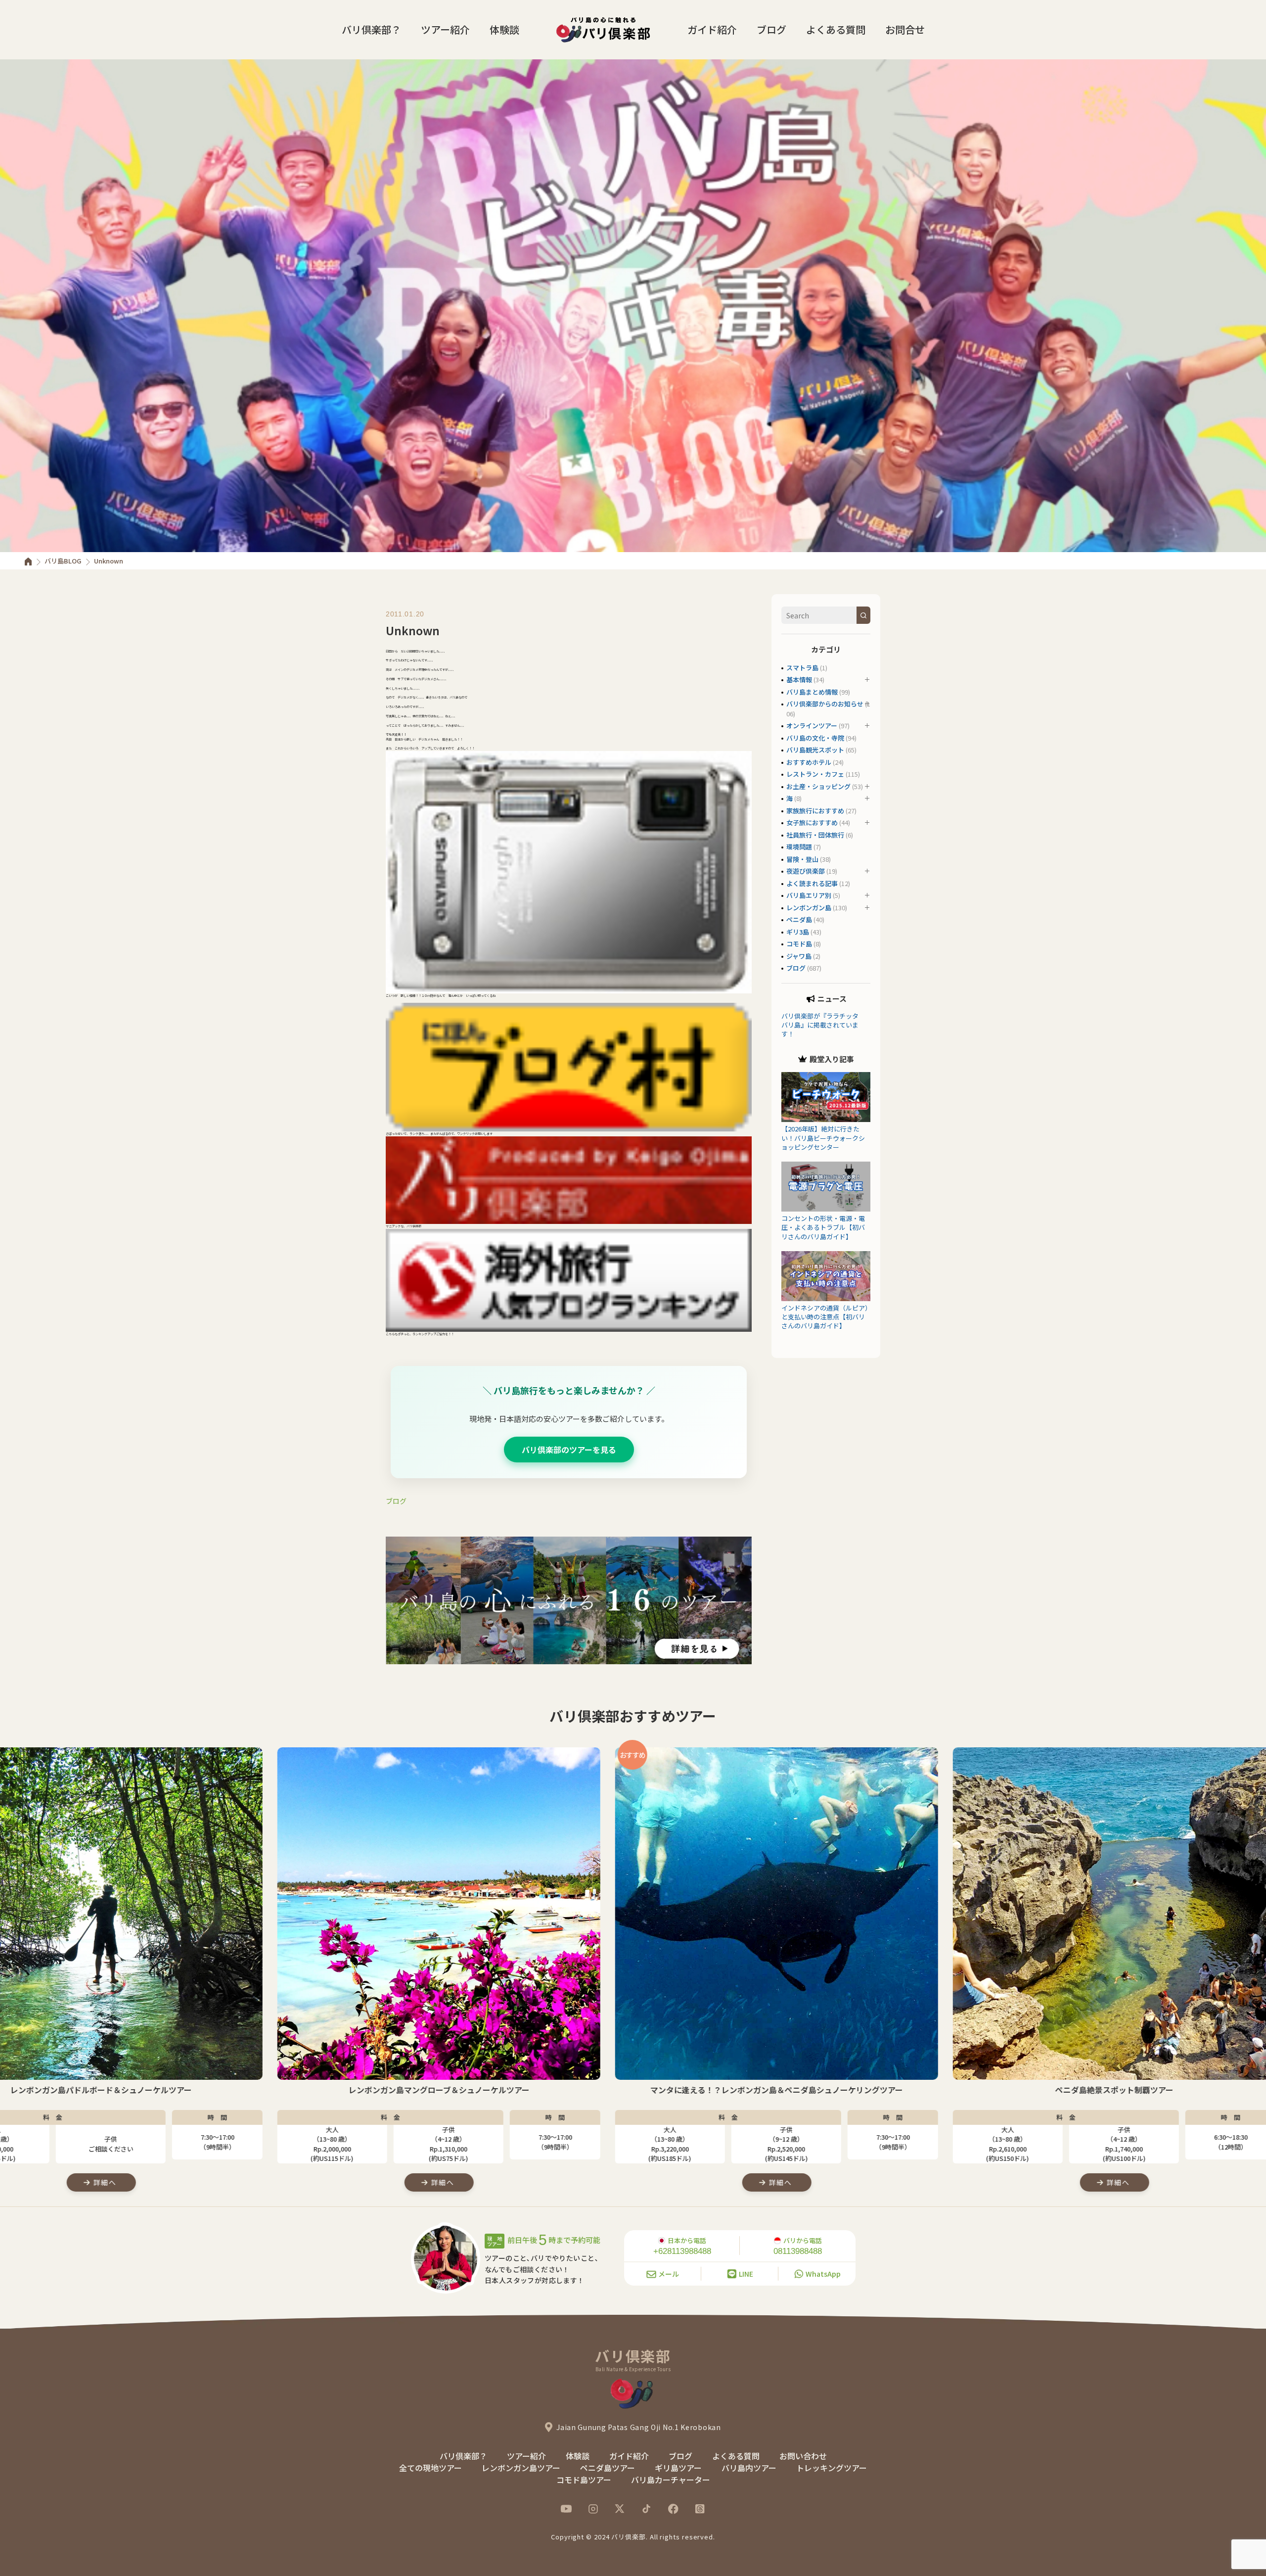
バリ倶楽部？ (371, 29)
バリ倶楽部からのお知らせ (825, 704)
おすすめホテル (809, 762)
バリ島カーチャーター (671, 2480)
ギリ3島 (798, 932)
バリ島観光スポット (815, 750)
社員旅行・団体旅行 (815, 835)
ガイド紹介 (712, 29)
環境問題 (799, 847)
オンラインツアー (812, 726)
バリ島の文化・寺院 (815, 738)
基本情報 (799, 679)
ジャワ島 (799, 956)
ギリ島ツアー (678, 2468)
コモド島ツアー (584, 2480)
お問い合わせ (803, 2456)
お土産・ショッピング (818, 786)
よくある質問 (836, 29)
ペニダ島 (799, 919)
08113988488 (798, 2251)
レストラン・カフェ (815, 774)
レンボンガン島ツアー (521, 2468)
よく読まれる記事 (812, 883)
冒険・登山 (802, 859)
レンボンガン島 (809, 908)
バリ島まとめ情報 (812, 692)
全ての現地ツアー (430, 2468)
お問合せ (905, 29)
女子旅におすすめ (812, 822)
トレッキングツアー (832, 2468)
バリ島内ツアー (749, 2468)
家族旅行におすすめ (815, 811)
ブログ (771, 29)
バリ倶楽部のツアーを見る (569, 1450)
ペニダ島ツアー (608, 2468)
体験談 (504, 29)
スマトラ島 (802, 668)
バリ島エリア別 (809, 895)
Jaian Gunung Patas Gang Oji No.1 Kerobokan (638, 2427)
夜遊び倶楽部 (806, 871)
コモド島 (799, 944)
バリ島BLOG (63, 561)
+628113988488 (682, 2251)
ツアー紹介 (445, 29)
